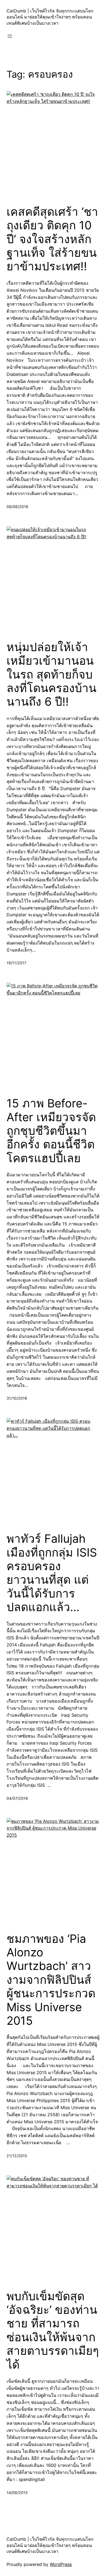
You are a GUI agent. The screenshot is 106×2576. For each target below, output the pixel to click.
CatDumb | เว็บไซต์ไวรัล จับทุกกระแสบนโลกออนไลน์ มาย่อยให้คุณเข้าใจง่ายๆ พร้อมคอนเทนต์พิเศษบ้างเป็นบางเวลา (50, 17)
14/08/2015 (17, 2493)
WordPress (61, 2564)
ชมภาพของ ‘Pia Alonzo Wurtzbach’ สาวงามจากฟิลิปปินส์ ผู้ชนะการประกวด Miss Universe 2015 (51, 1980)
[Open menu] (10, 36)
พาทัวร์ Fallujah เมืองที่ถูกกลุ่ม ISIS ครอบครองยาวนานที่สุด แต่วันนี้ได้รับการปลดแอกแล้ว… (52, 1573)
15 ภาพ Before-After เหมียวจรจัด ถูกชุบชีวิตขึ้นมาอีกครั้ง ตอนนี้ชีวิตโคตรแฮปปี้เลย (51, 1131)
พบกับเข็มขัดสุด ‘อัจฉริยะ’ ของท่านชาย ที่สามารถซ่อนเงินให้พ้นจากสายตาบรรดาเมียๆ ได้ (53, 2330)
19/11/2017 (16, 963)
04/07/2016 (17, 1798)
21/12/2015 (17, 2156)
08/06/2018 (17, 507)
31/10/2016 (17, 1398)
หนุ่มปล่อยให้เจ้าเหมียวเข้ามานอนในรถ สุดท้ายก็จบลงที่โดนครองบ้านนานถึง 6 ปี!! (52, 674)
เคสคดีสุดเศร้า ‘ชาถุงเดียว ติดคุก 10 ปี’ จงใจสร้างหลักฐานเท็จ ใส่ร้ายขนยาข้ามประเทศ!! (52, 239)
